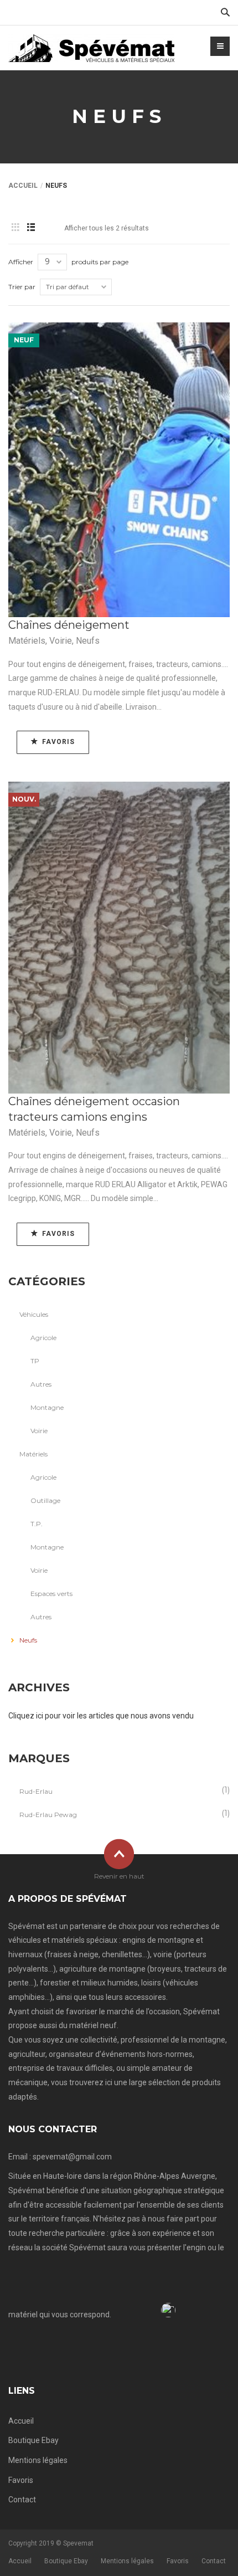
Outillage (45, 1500)
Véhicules (34, 1314)
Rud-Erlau (36, 1791)
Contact (22, 2500)
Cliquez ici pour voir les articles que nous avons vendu (101, 1716)
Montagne (47, 1407)
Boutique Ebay (33, 2440)
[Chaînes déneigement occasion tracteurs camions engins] (119, 938)
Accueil (23, 186)
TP (35, 1361)
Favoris (21, 2480)
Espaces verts (51, 1594)
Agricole (43, 1338)
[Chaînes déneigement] (119, 470)
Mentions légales (38, 2460)
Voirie (61, 641)
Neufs (88, 641)
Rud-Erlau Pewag (48, 1815)
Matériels (27, 641)
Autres (41, 1384)
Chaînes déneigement (69, 625)
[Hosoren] (91, 48)
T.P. (37, 1524)
